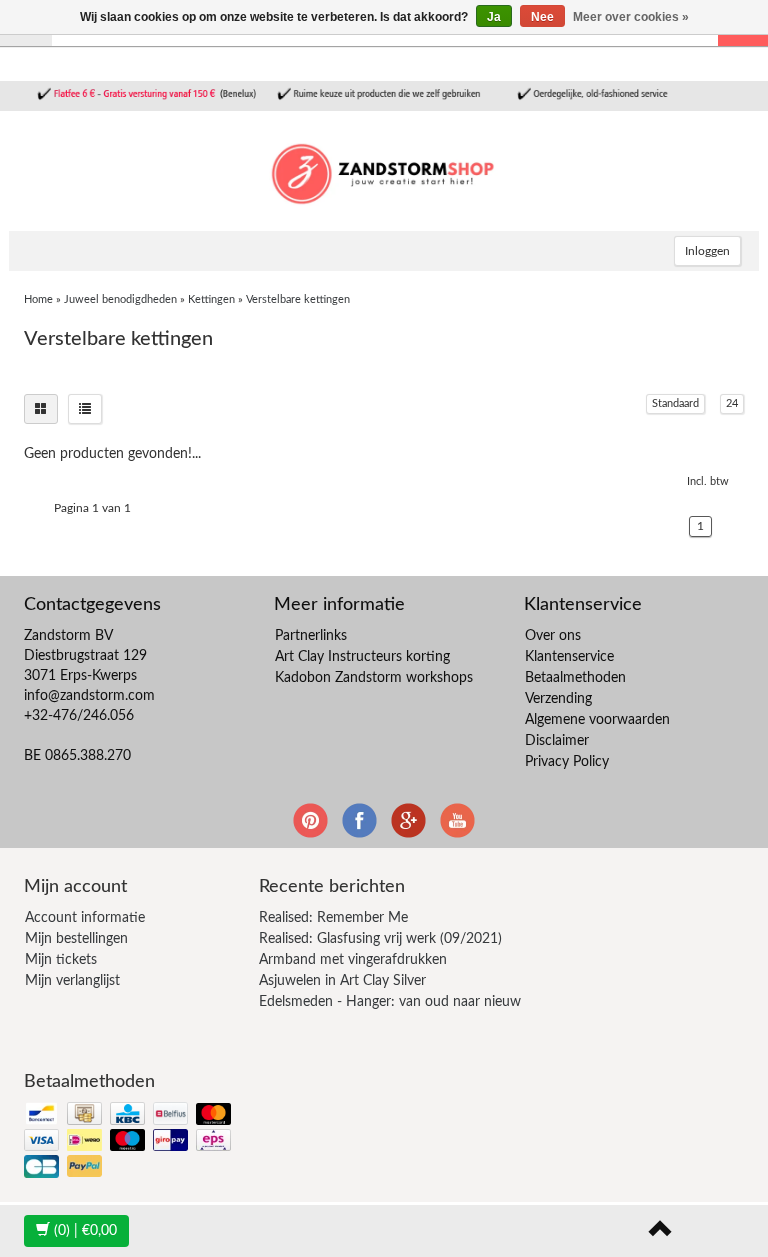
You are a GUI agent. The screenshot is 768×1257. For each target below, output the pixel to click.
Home (38, 299)
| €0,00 (85, 1231)
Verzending (558, 699)
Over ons (553, 636)
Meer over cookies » (631, 17)
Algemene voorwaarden (597, 720)
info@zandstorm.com (89, 696)
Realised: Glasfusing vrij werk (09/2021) (380, 939)
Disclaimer (557, 741)
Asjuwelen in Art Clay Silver (342, 981)
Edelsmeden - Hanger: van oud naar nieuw (390, 1002)
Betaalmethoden (575, 678)
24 (732, 403)
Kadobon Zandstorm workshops (374, 678)
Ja (494, 17)
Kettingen (211, 299)
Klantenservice (569, 657)
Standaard (675, 403)
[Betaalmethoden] (129, 1141)
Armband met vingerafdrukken (353, 960)
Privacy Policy (567, 762)
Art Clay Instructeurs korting (362, 657)
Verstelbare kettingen (298, 299)
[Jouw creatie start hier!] (384, 171)
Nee (542, 17)
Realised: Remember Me (333, 918)
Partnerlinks (311, 636)
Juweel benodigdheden (120, 299)
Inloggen (707, 251)
